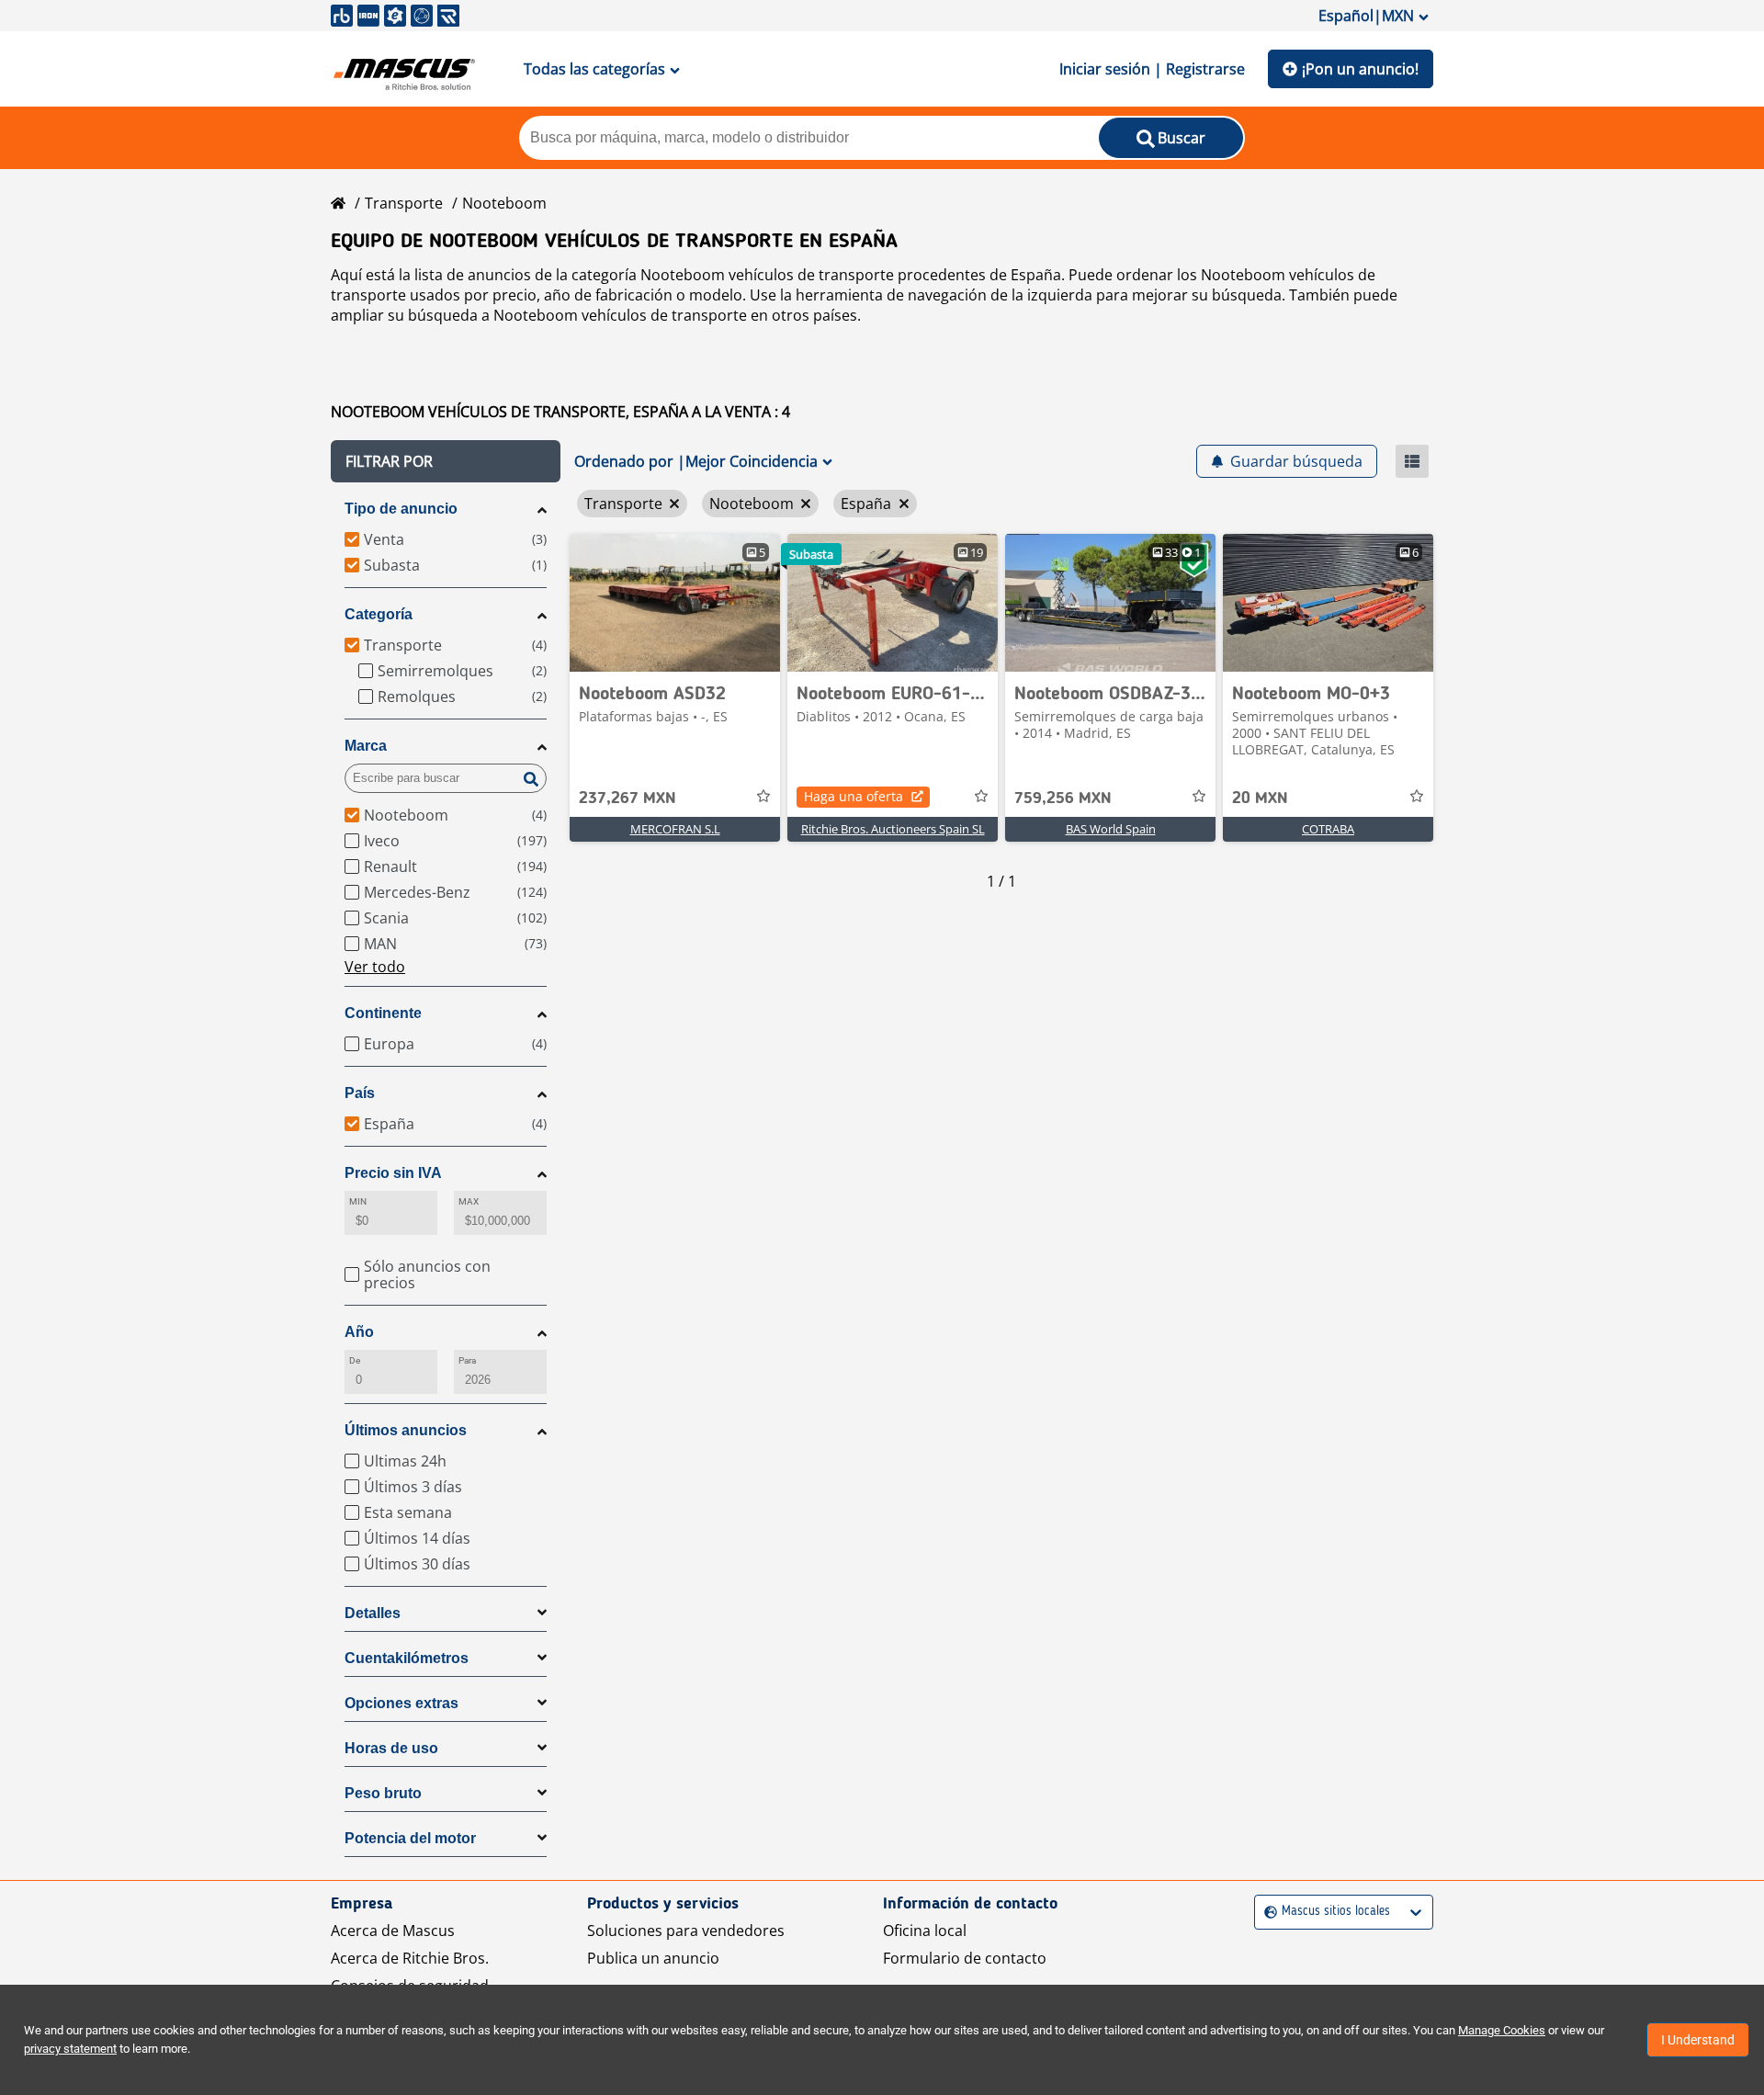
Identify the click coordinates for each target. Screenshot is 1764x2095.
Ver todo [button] (375, 967)
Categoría (379, 614)
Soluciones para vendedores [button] (686, 1931)
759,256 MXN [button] (1063, 798)
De (355, 1360)
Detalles (373, 1613)
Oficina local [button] (925, 1931)
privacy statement (70, 2049)
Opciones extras (401, 1703)
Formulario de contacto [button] (965, 1958)
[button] (446, 461)
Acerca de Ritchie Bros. (410, 1958)
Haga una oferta (854, 796)
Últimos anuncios (406, 1430)
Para (467, 1360)
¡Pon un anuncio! (1360, 69)
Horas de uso (391, 1748)
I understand (1698, 2040)
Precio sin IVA (393, 1173)
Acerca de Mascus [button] (393, 1931)
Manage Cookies (1502, 2030)
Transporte (404, 203)
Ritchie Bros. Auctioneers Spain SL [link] (893, 829)
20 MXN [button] (1260, 798)
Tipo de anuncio (401, 509)
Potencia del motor (410, 1838)
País (360, 1093)
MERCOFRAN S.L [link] (675, 829)
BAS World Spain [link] (1111, 829)
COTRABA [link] (1328, 829)
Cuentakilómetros (407, 1658)
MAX (469, 1201)
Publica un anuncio (653, 1958)
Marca (366, 746)
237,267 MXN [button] (628, 798)
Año (359, 1332)
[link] (675, 603)
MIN (358, 1201)
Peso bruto (383, 1793)
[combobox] (1266, 1912)
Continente (383, 1013)
